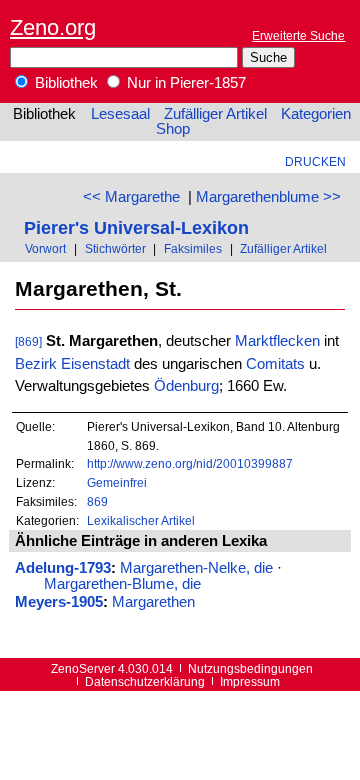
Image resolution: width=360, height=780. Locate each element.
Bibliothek (64, 83)
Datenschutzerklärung (145, 681)
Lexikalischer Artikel (141, 520)
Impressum (250, 681)
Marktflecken (277, 341)
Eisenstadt (95, 364)
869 (97, 501)
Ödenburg (186, 386)
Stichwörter (115, 248)
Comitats (275, 364)
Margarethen (153, 602)
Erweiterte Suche (298, 35)
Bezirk (36, 364)
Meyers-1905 (59, 602)
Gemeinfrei (117, 482)
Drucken (315, 161)
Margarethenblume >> (268, 197)
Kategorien (316, 114)
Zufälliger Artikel (215, 114)
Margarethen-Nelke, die (196, 568)
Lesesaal (120, 114)
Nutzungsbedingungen (250, 668)
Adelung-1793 (63, 568)
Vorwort (45, 248)
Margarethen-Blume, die (122, 584)
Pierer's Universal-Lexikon (136, 227)
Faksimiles (193, 248)
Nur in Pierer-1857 (184, 83)
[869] (28, 341)
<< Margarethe (131, 197)
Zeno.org (53, 27)
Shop (173, 129)
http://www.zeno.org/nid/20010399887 (190, 463)
